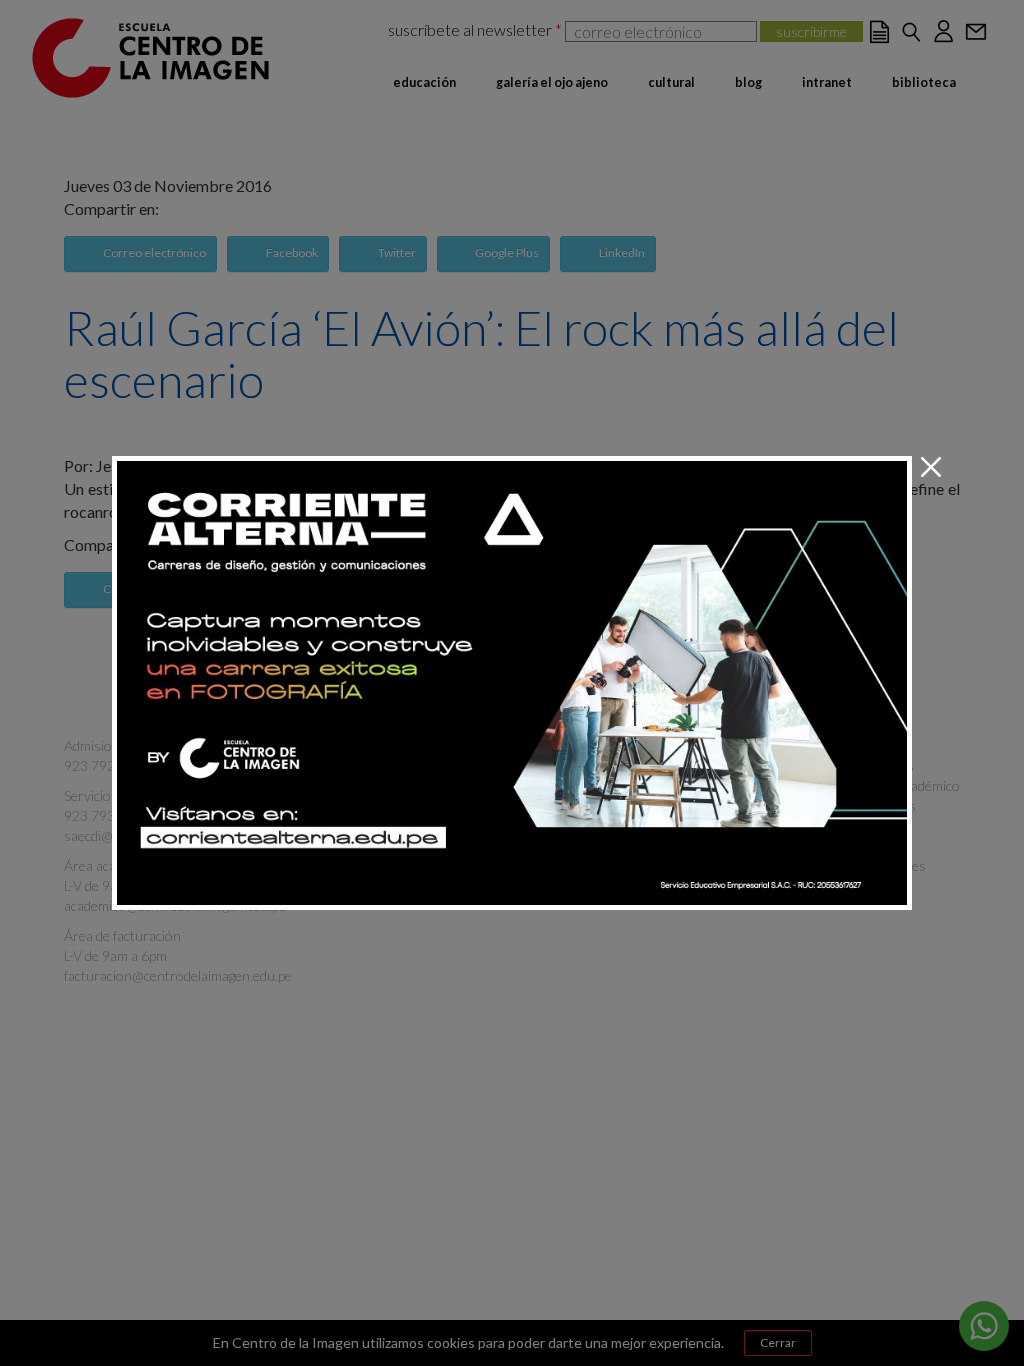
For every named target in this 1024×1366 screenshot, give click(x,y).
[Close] (931, 468)
